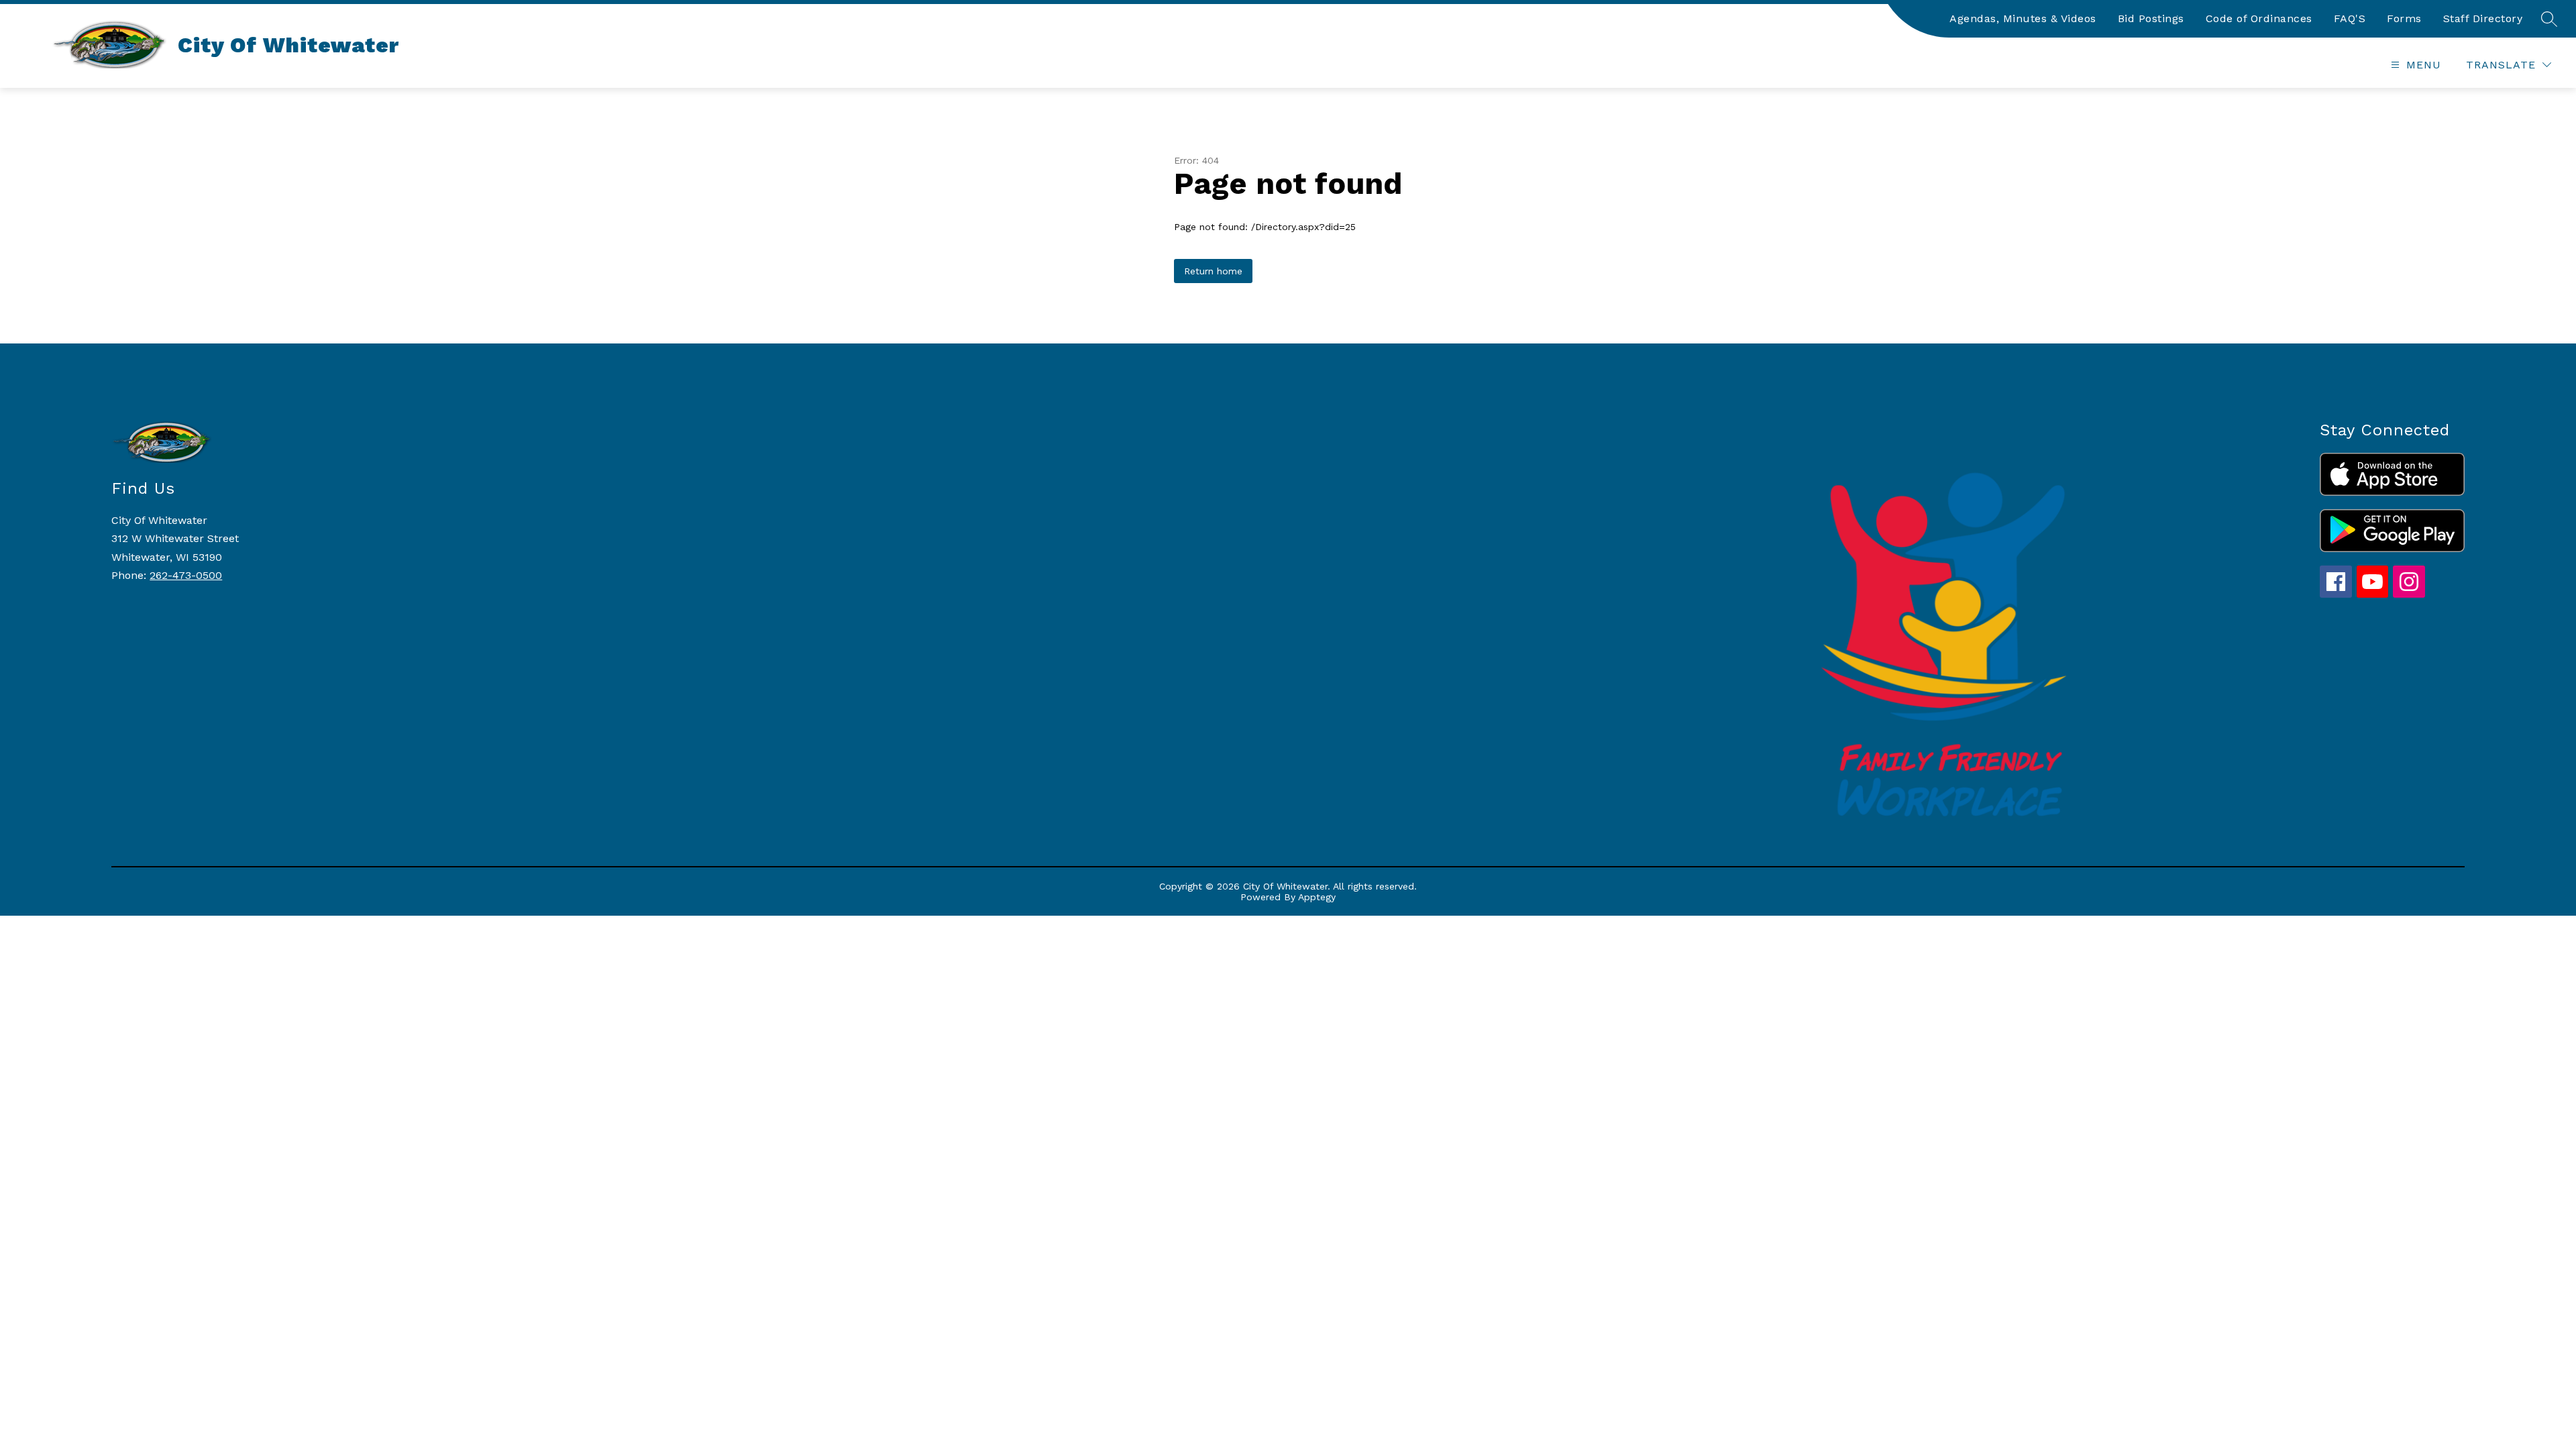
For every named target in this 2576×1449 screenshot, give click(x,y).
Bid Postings (2151, 18)
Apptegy (1317, 897)
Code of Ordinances (2259, 18)
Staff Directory (2483, 18)
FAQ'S (2350, 18)
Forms (2404, 18)
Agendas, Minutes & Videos (2023, 18)
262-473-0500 (186, 575)
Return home (1213, 271)
